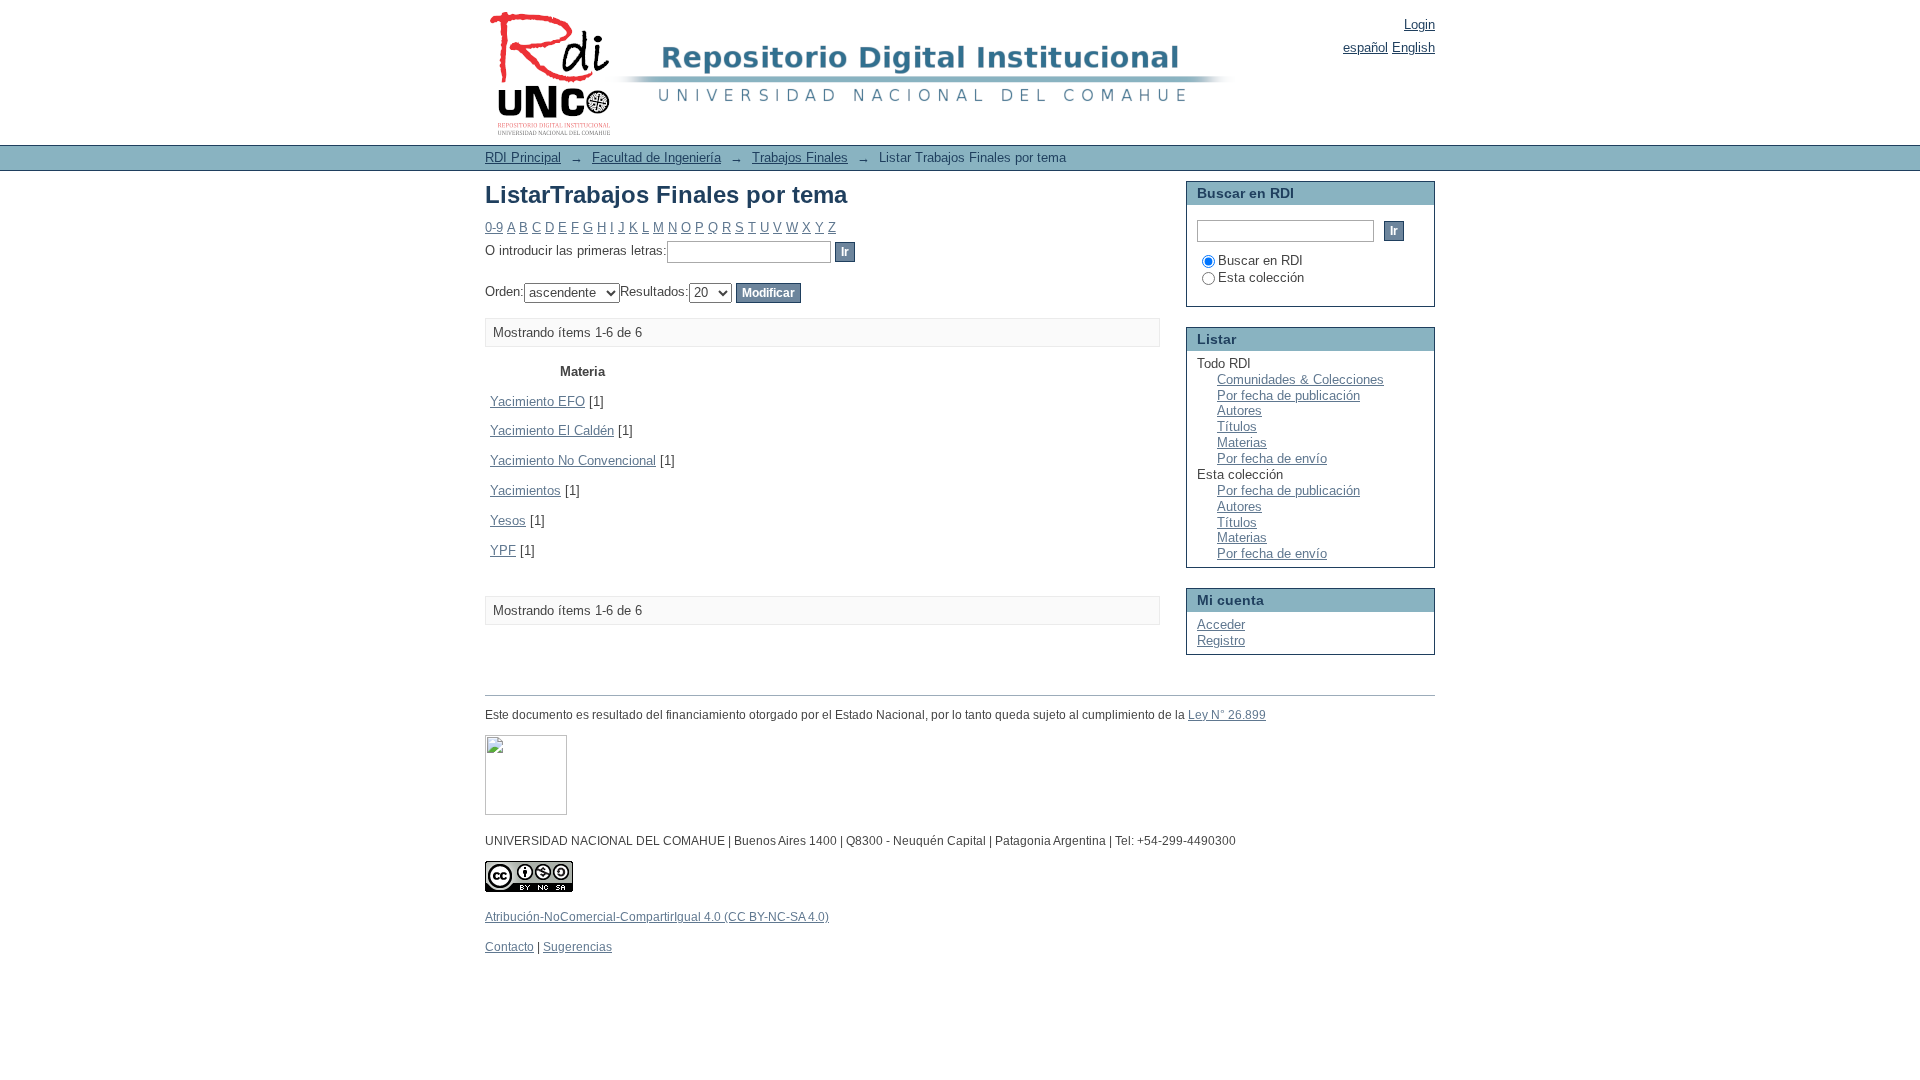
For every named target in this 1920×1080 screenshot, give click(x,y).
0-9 (494, 227)
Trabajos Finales (800, 157)
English (1413, 47)
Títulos (1237, 426)
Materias (1242, 442)
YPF (503, 550)
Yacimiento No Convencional (573, 460)
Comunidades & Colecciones (1300, 379)
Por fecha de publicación (1288, 395)
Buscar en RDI (1260, 260)
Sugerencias (577, 947)
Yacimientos (525, 490)
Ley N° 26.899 (1227, 715)
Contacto (509, 947)
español (1365, 47)
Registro (1221, 640)
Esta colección (1261, 277)
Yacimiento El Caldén (552, 430)
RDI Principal (523, 157)
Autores (1239, 410)
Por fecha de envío (1272, 458)
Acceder (1221, 624)
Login (1419, 24)
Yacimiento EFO (537, 401)
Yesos (508, 520)
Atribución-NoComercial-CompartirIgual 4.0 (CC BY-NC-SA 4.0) (657, 917)
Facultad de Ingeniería (656, 157)
